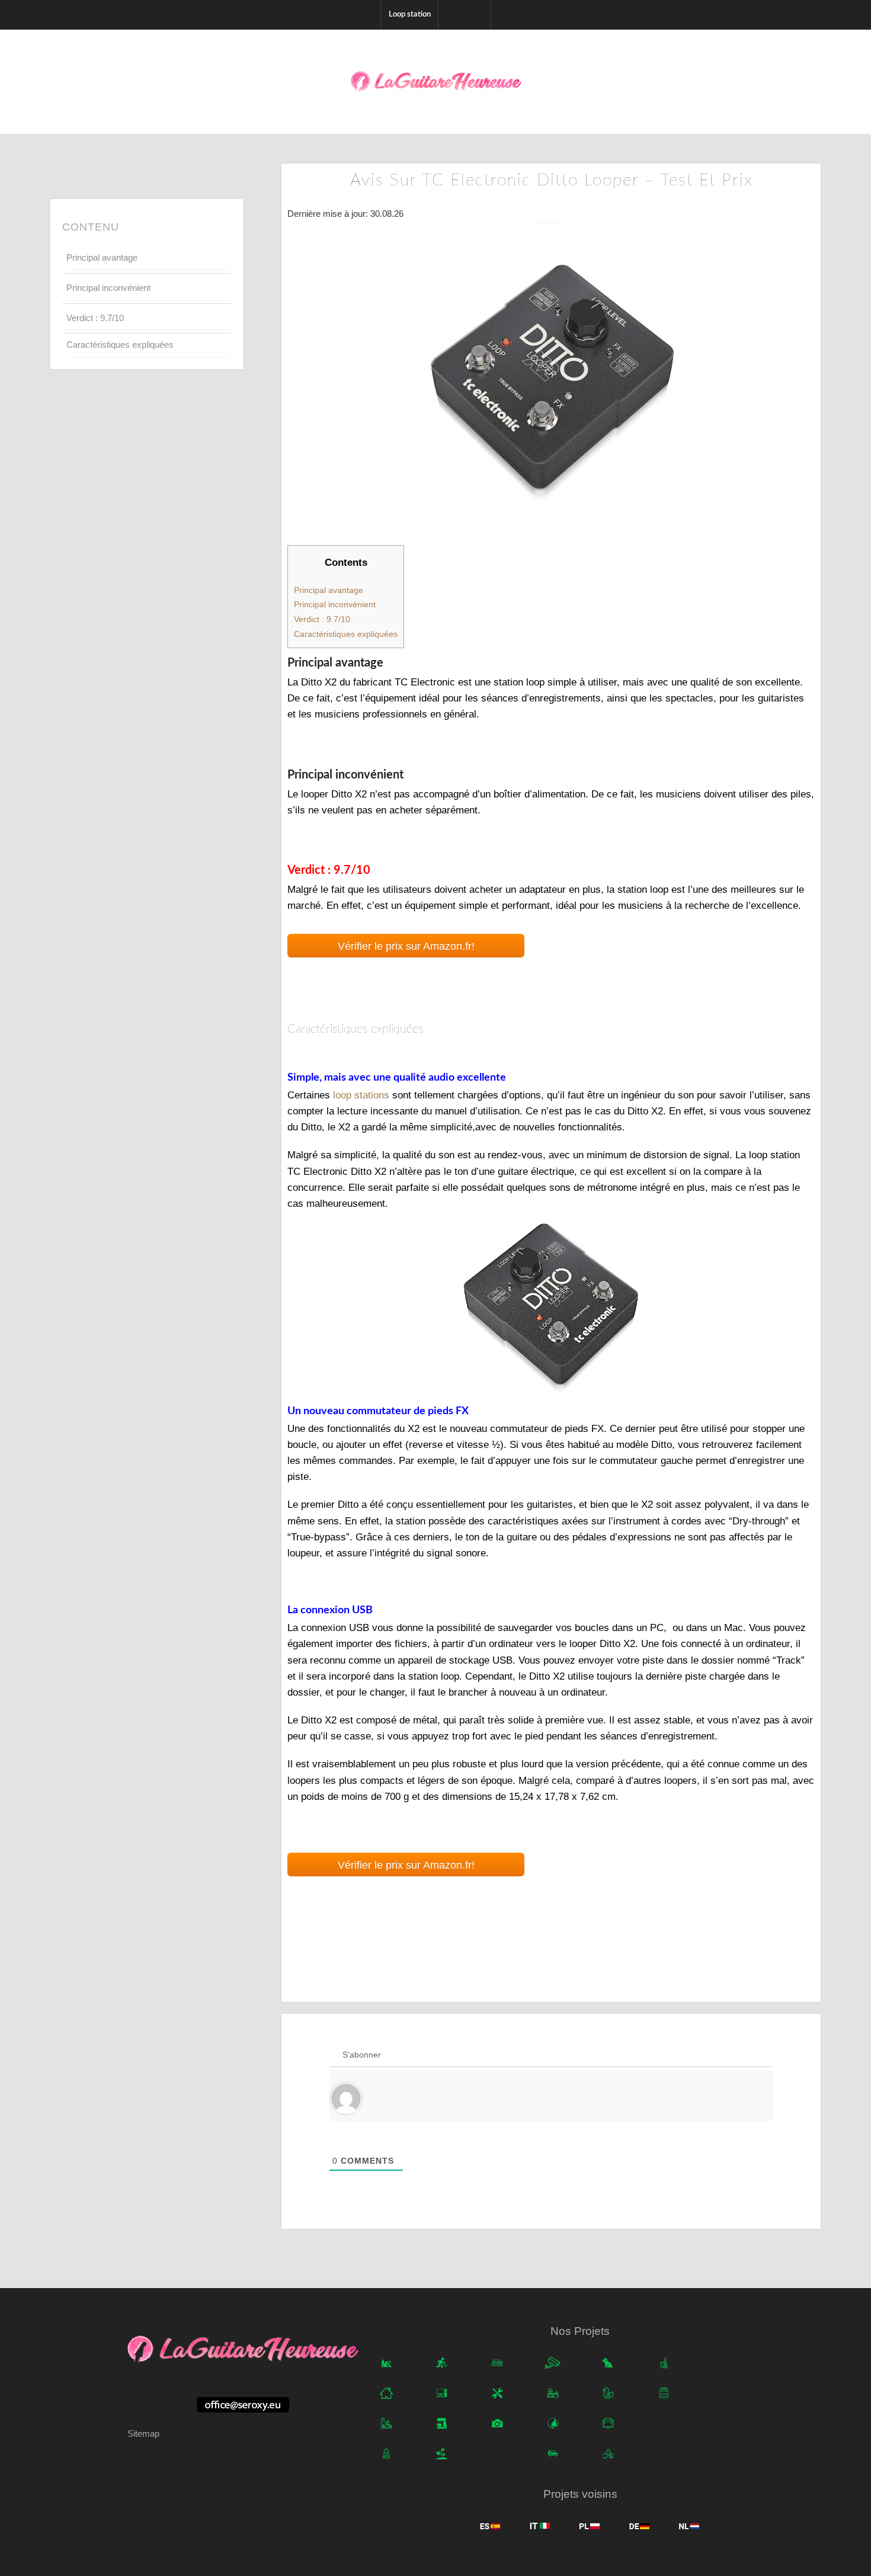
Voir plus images (551, 1312)
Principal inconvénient (108, 288)
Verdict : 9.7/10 (95, 318)
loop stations (361, 1095)
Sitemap (143, 2434)
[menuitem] (409, 15)
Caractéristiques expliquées (120, 345)
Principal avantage (102, 257)
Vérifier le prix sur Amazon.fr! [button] (406, 946)
